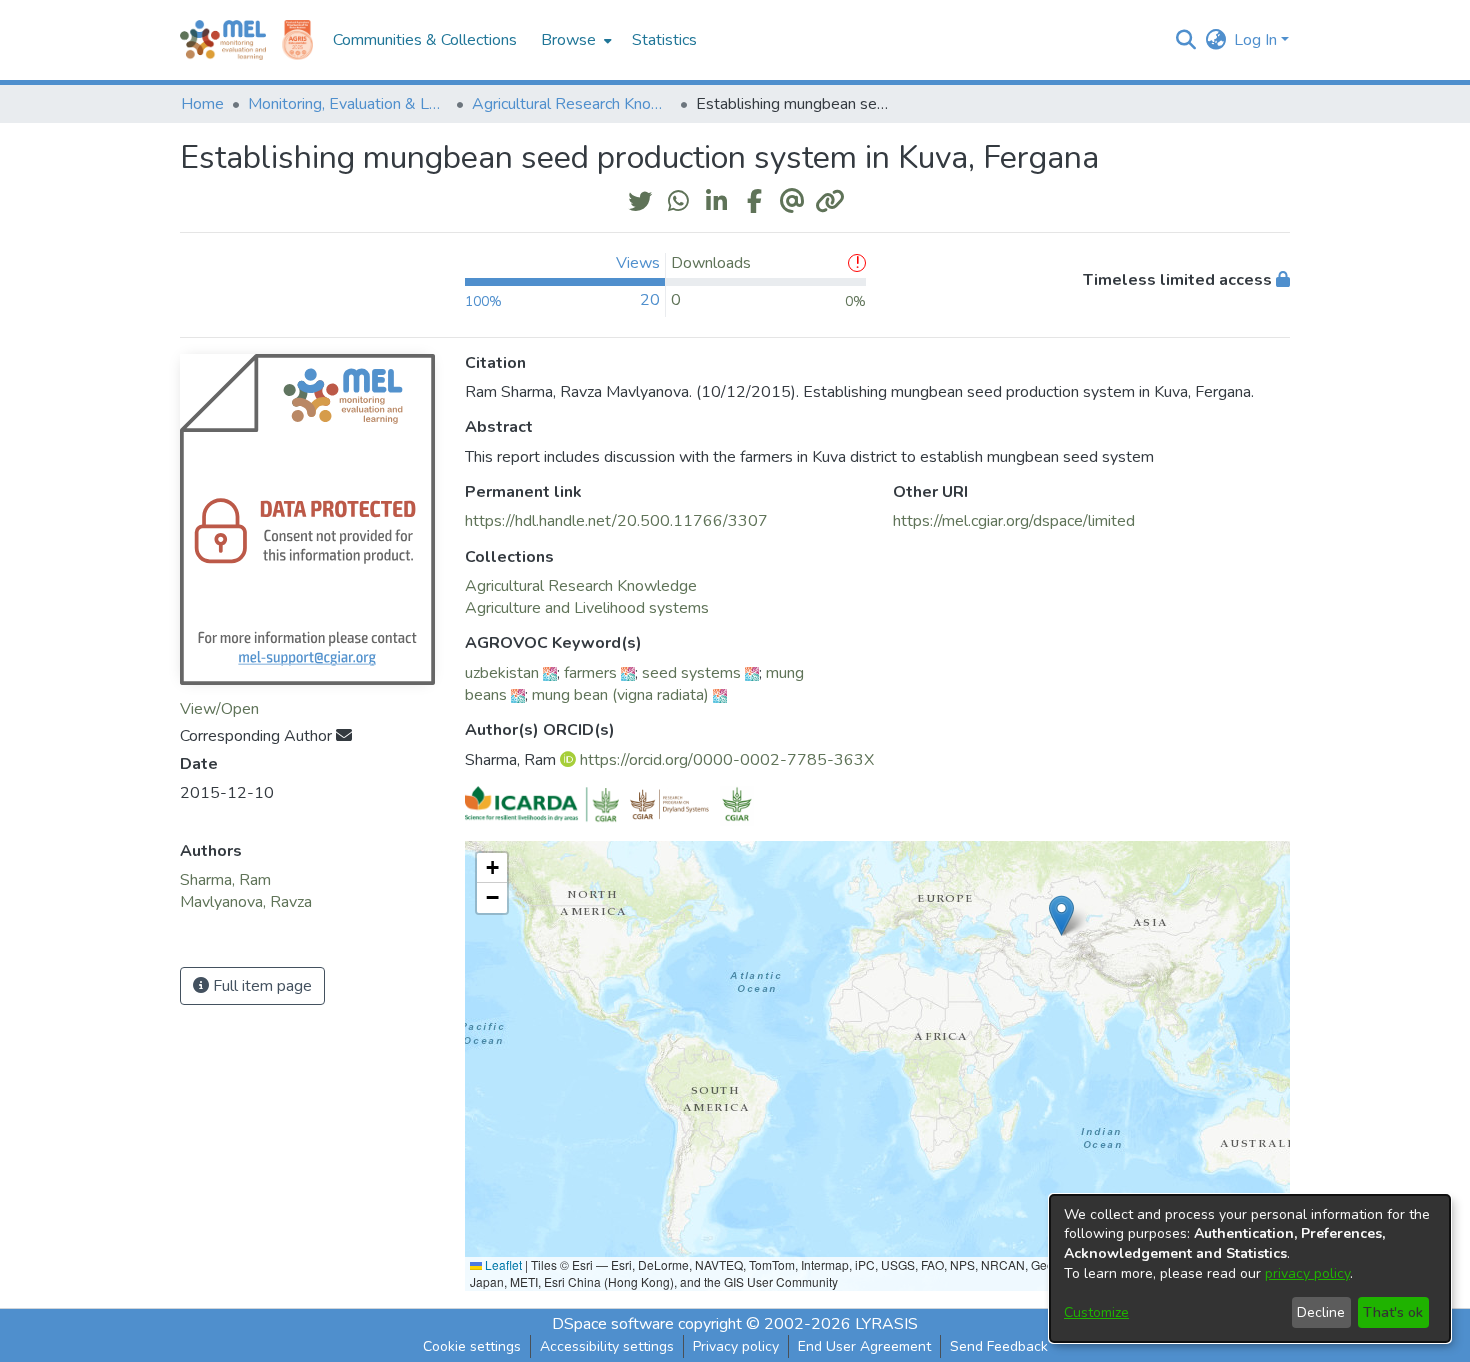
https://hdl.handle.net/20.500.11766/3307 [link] (616, 521)
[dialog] (1250, 1268)
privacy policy (1307, 1273)
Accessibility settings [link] (607, 1346)
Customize (1096, 1312)
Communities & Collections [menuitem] (425, 40)
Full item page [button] (260, 986)
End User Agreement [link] (864, 1346)
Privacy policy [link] (736, 1346)
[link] (581, 586)
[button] (1185, 40)
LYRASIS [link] (886, 1324)
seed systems (691, 673)
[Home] (223, 40)
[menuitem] (574, 40)
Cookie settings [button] (472, 1346)
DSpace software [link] (613, 1324)
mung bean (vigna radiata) (620, 695)
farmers (590, 673)
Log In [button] (1257, 40)
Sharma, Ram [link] (225, 880)
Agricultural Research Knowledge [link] (572, 104)
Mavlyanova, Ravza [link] (246, 902)
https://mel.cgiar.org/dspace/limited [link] (1014, 521)
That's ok (1393, 1312)
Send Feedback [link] (999, 1346)
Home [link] (202, 104)
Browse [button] (568, 40)
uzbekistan (502, 673)
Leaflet (502, 1264)
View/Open (219, 709)
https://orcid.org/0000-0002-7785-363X (727, 760)
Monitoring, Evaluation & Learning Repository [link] (348, 104)
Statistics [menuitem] (664, 40)
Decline (1321, 1312)
